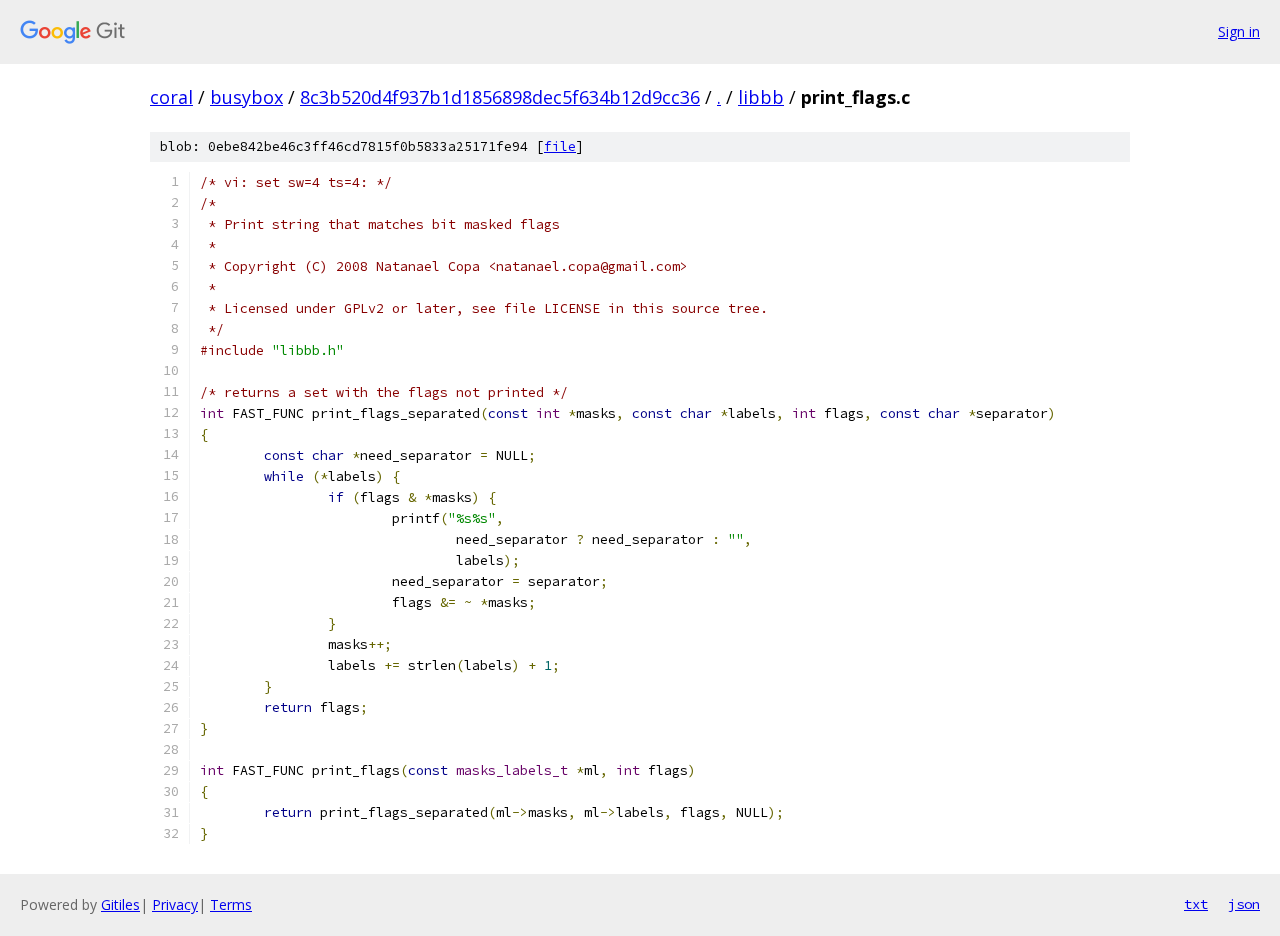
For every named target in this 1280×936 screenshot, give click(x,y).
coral (171, 97)
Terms (231, 904)
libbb (761, 97)
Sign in (1239, 31)
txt (1196, 904)
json (1244, 904)
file (560, 146)
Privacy (175, 904)
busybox (246, 97)
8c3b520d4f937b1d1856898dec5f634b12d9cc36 (500, 97)
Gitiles (120, 904)
